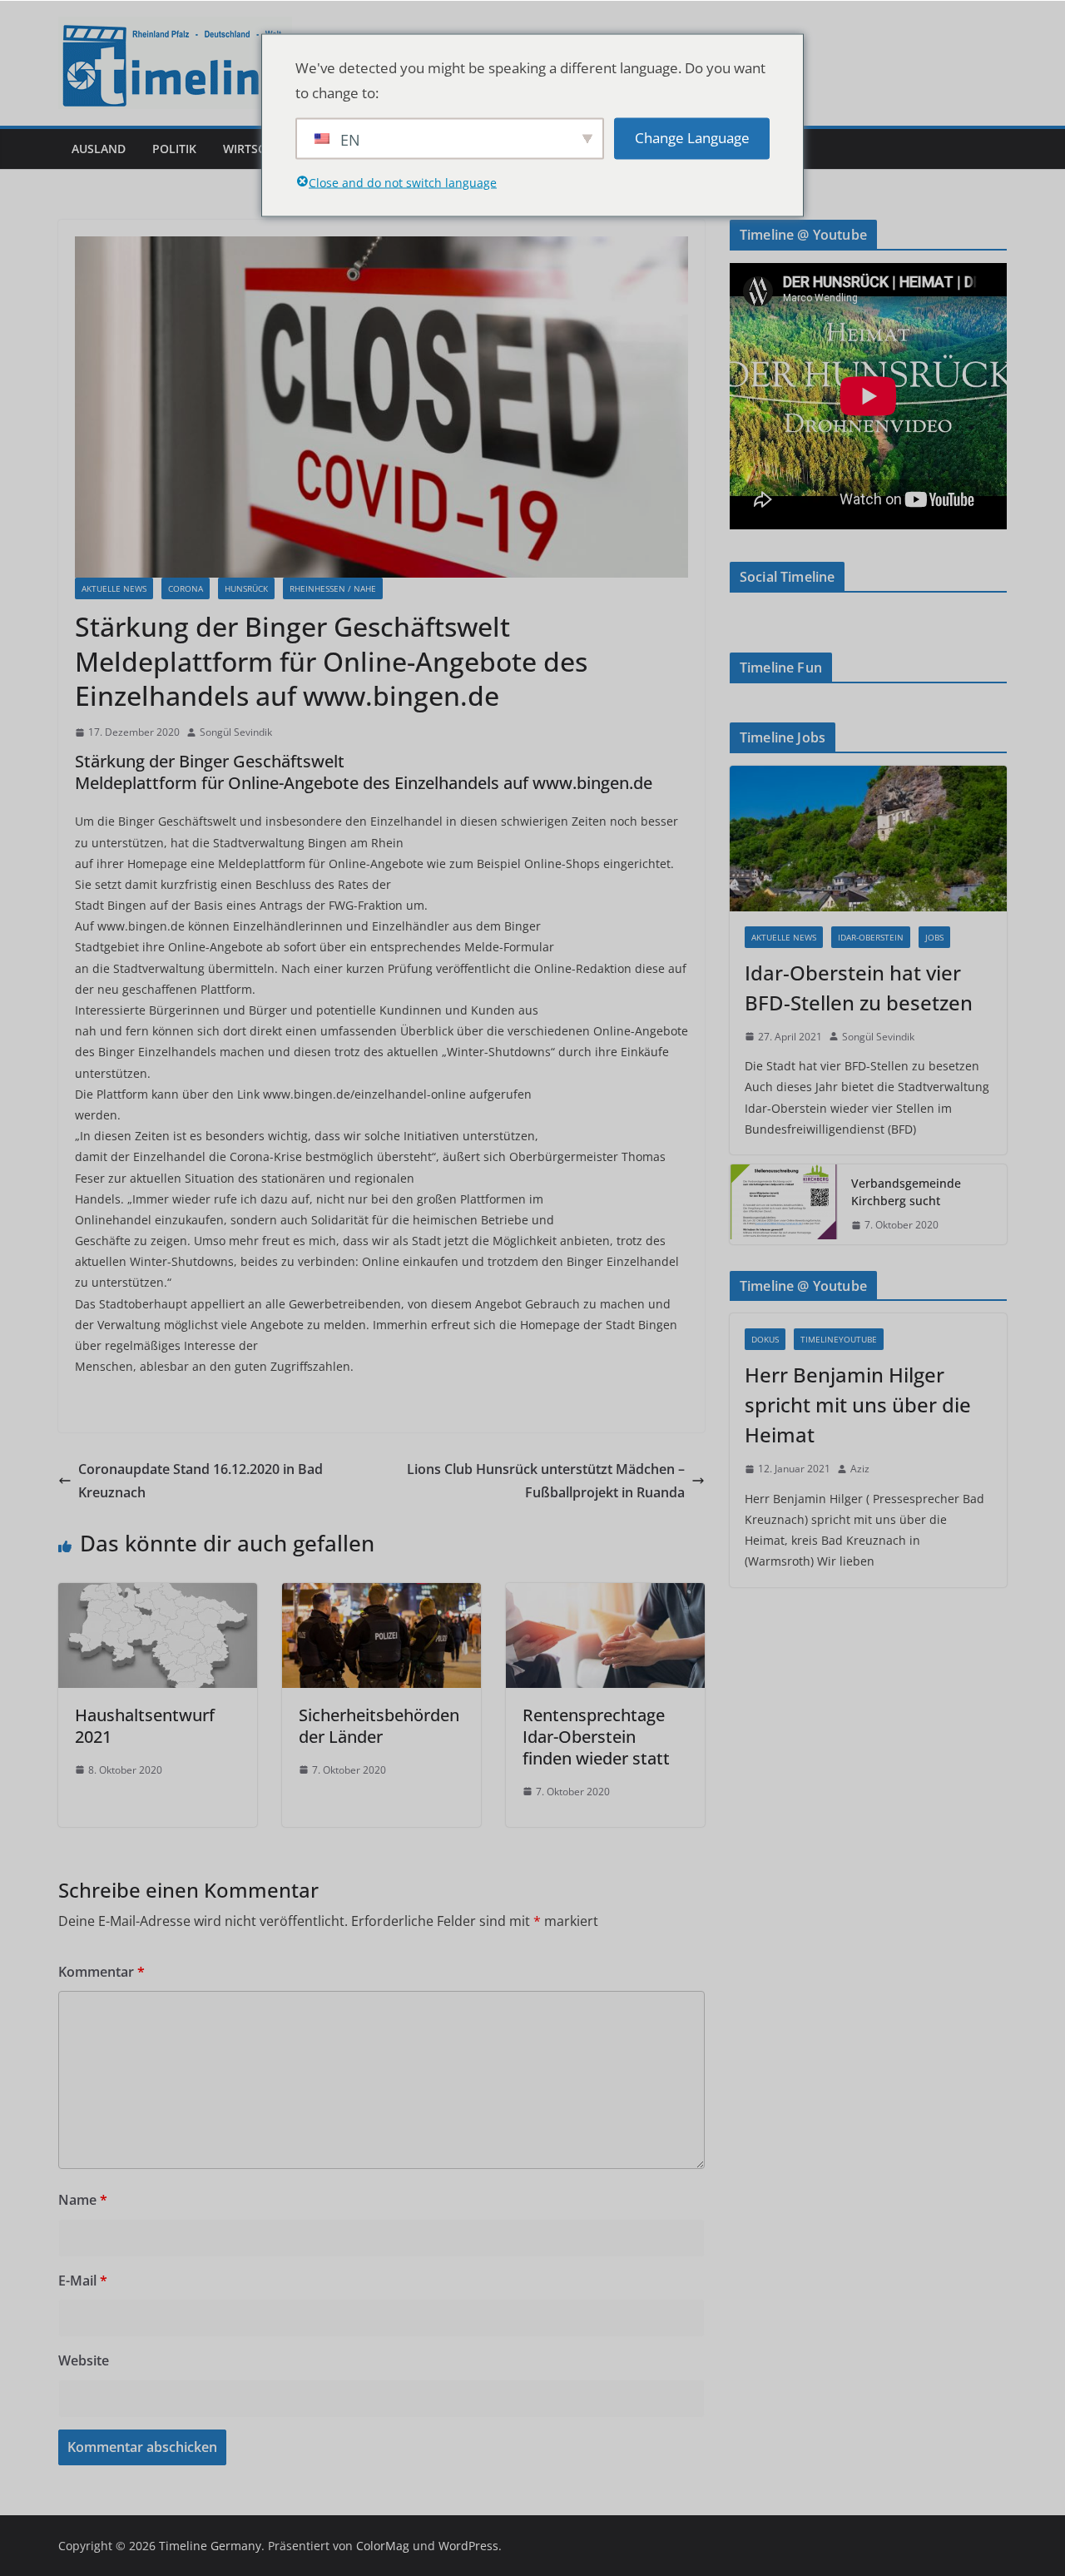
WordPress (468, 2546)
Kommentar (102, 1972)
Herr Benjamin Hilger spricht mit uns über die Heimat (858, 1405)
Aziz (860, 1469)
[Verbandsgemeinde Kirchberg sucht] (784, 1204)
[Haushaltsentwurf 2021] (158, 1595)
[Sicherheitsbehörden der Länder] (381, 1595)
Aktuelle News (114, 588)
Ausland (99, 149)
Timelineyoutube (839, 1339)
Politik (174, 149)
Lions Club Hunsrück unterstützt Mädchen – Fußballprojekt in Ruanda (546, 1481)
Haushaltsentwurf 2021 (145, 1726)
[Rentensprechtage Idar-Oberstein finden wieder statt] (605, 1595)
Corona (186, 588)
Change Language (692, 138)
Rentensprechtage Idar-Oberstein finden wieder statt (596, 1737)
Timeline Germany (210, 2546)
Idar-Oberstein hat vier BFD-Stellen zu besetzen (859, 988)
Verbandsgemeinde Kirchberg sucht (906, 1192)
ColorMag (383, 2546)
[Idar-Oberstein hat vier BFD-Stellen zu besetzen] (868, 839)
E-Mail (83, 2281)
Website (84, 2360)
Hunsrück (246, 588)
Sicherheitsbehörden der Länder (379, 1726)
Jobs (934, 937)
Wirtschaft (259, 149)
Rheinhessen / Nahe (333, 588)
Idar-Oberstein (871, 937)
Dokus (765, 1339)
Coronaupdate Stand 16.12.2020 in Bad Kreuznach (201, 1481)
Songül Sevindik (236, 732)
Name (83, 2200)
